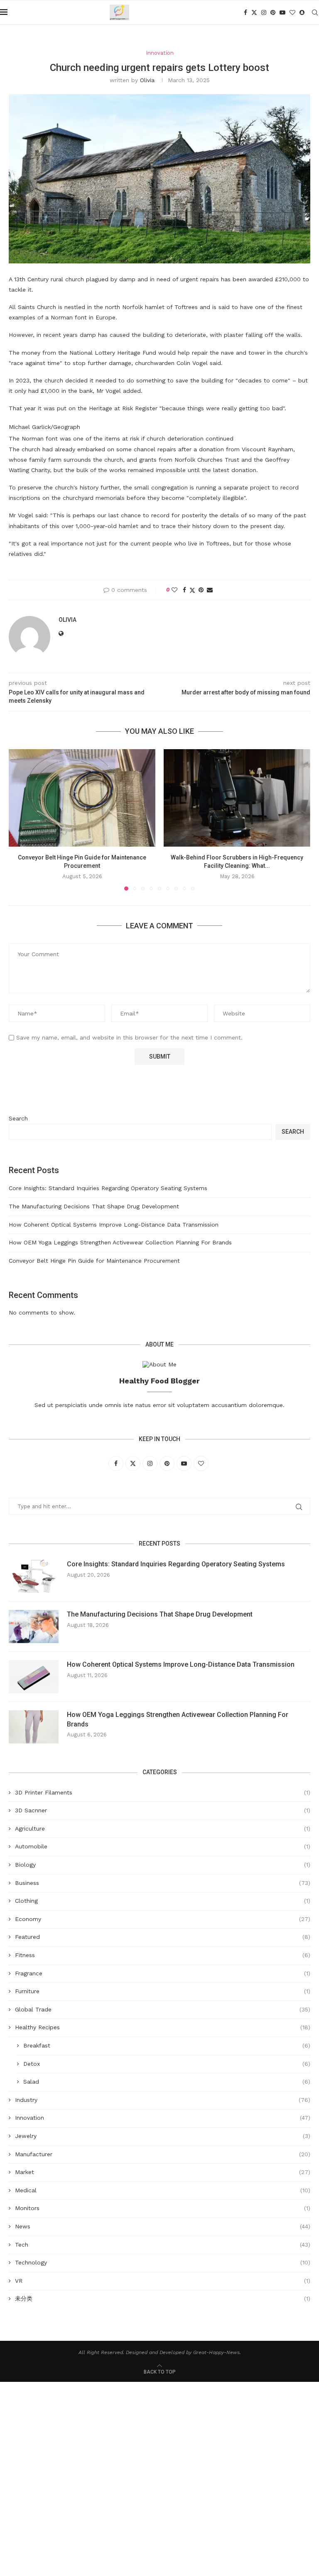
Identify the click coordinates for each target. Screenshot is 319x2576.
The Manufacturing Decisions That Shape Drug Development (94, 1206)
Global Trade (163, 2009)
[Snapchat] (302, 12)
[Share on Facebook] (184, 590)
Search (18, 1118)
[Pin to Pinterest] (201, 590)
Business (163, 1883)
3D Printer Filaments (163, 1792)
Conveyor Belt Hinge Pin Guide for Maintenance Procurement (94, 1261)
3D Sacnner (163, 1810)
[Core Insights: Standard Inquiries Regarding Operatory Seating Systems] (34, 1576)
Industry (163, 2100)
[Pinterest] (273, 12)
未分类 (163, 2298)
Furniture (163, 1991)
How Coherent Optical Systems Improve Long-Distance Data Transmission (114, 1225)
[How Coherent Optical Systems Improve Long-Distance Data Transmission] (34, 1677)
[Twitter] (254, 12)
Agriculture (163, 1829)
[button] (20, 819)
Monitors (163, 2208)
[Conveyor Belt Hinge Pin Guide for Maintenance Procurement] (82, 798)
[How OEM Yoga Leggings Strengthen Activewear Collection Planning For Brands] (34, 1727)
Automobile (163, 1846)
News (163, 2226)
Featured (163, 1937)
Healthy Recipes (163, 2027)
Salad (167, 2082)
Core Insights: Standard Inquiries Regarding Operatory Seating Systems (108, 1188)
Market (163, 2172)
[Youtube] (282, 12)
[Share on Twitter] (192, 590)
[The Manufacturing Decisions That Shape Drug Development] (34, 1626)
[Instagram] (264, 12)
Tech (163, 2245)
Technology (163, 2262)
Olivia (147, 80)
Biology (163, 1865)
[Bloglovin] (292, 12)
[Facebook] (245, 12)
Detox (167, 2064)
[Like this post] (174, 590)
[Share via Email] (210, 590)
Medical (163, 2190)
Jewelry (163, 2136)
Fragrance (163, 1973)
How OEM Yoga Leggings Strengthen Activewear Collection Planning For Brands (120, 1242)
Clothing (163, 1901)
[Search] (315, 12)
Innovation (163, 2118)
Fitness (163, 1955)
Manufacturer (163, 2154)
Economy (163, 1919)
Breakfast (167, 2045)
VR (163, 2281)
